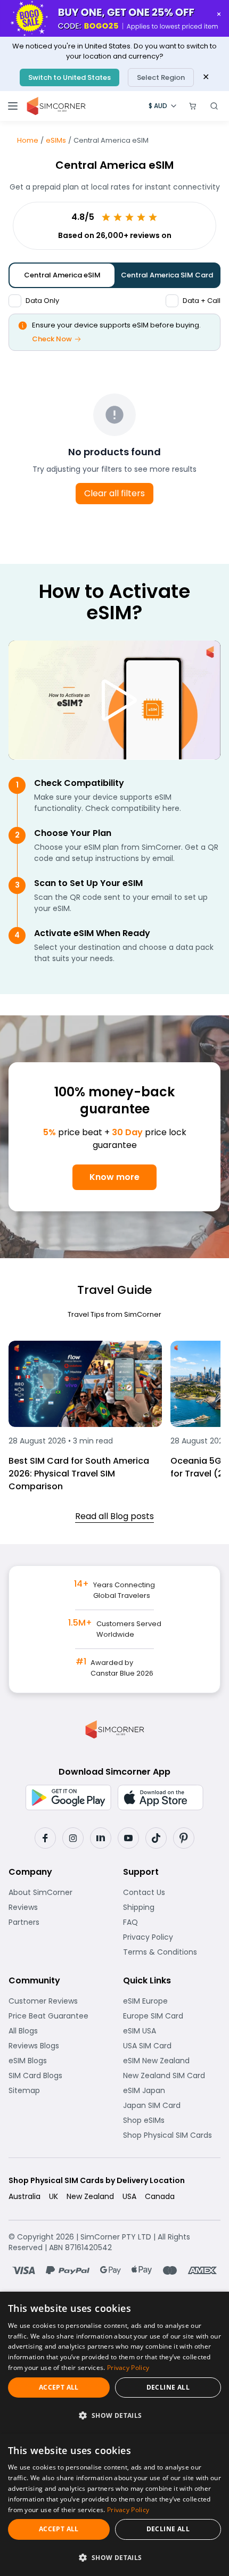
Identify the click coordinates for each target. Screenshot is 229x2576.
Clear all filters (114, 493)
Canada (160, 2196)
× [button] (219, 14)
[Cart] (193, 106)
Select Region (161, 77)
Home (28, 140)
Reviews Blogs (57, 2046)
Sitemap (57, 2090)
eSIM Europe (172, 2001)
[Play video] (114, 700)
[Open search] (214, 106)
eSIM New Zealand (172, 2061)
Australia (24, 2196)
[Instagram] (73, 1838)
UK (54, 2196)
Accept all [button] (59, 2387)
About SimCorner (57, 1892)
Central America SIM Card (167, 275)
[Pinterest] (184, 1838)
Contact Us (172, 1892)
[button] (114, 2415)
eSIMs (56, 140)
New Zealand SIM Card (172, 2075)
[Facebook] (45, 1838)
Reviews (57, 1907)
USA (129, 2196)
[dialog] (114, 2363)
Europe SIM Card (172, 2016)
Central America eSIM (62, 275)
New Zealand (90, 2196)
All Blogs (57, 2031)
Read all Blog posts (114, 1516)
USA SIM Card (172, 2046)
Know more (114, 1177)
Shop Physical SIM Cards (172, 2135)
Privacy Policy (172, 1937)
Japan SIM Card (172, 2105)
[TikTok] (156, 1838)
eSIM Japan (172, 2090)
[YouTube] (128, 1838)
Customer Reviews (57, 2001)
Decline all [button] (168, 2387)
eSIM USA (172, 2031)
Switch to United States (69, 77)
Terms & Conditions (172, 1952)
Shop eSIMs (172, 2120)
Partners (57, 1922)
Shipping (172, 1907)
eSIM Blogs (57, 2061)
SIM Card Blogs (57, 2075)
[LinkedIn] (101, 1838)
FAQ (157, 1922)
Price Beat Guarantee (57, 2016)
